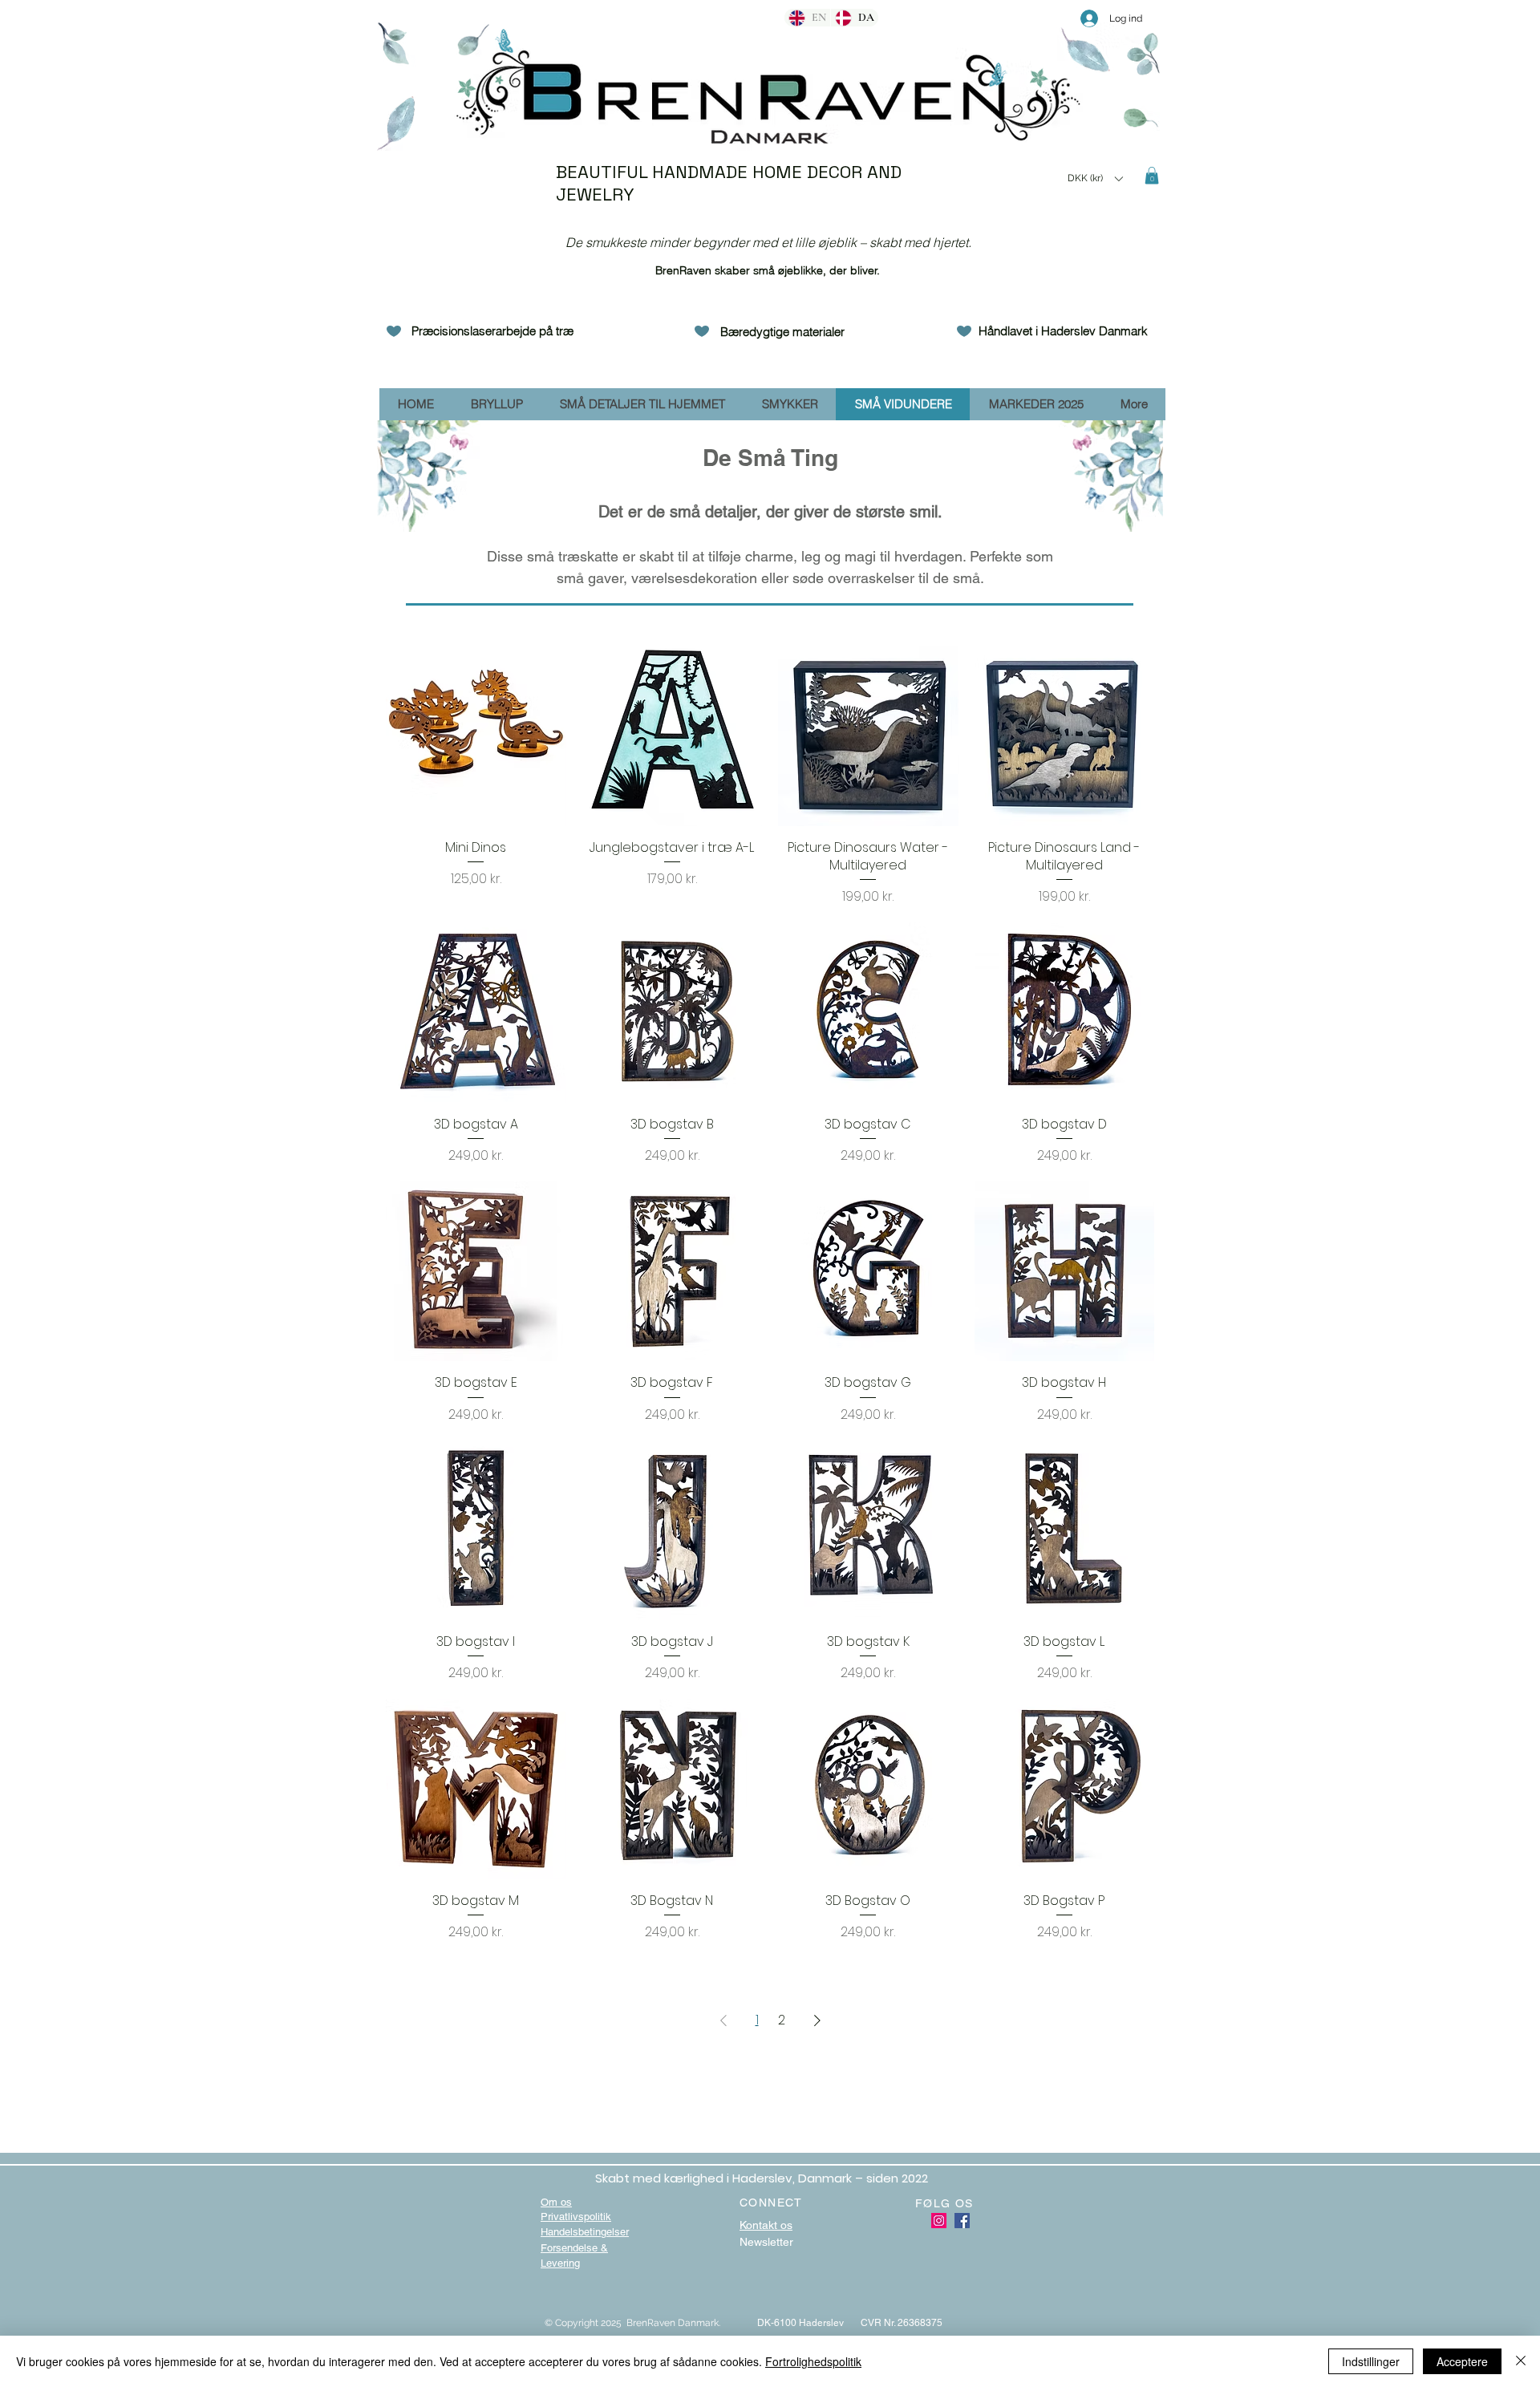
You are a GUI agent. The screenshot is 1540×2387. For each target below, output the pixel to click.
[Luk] (1521, 2361)
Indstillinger (1371, 2361)
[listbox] (1095, 178)
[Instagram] (939, 2221)
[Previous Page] (723, 2020)
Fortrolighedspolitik (813, 2361)
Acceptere (1462, 2361)
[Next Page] (817, 2020)
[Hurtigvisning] (476, 736)
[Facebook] (962, 2221)
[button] (1095, 178)
